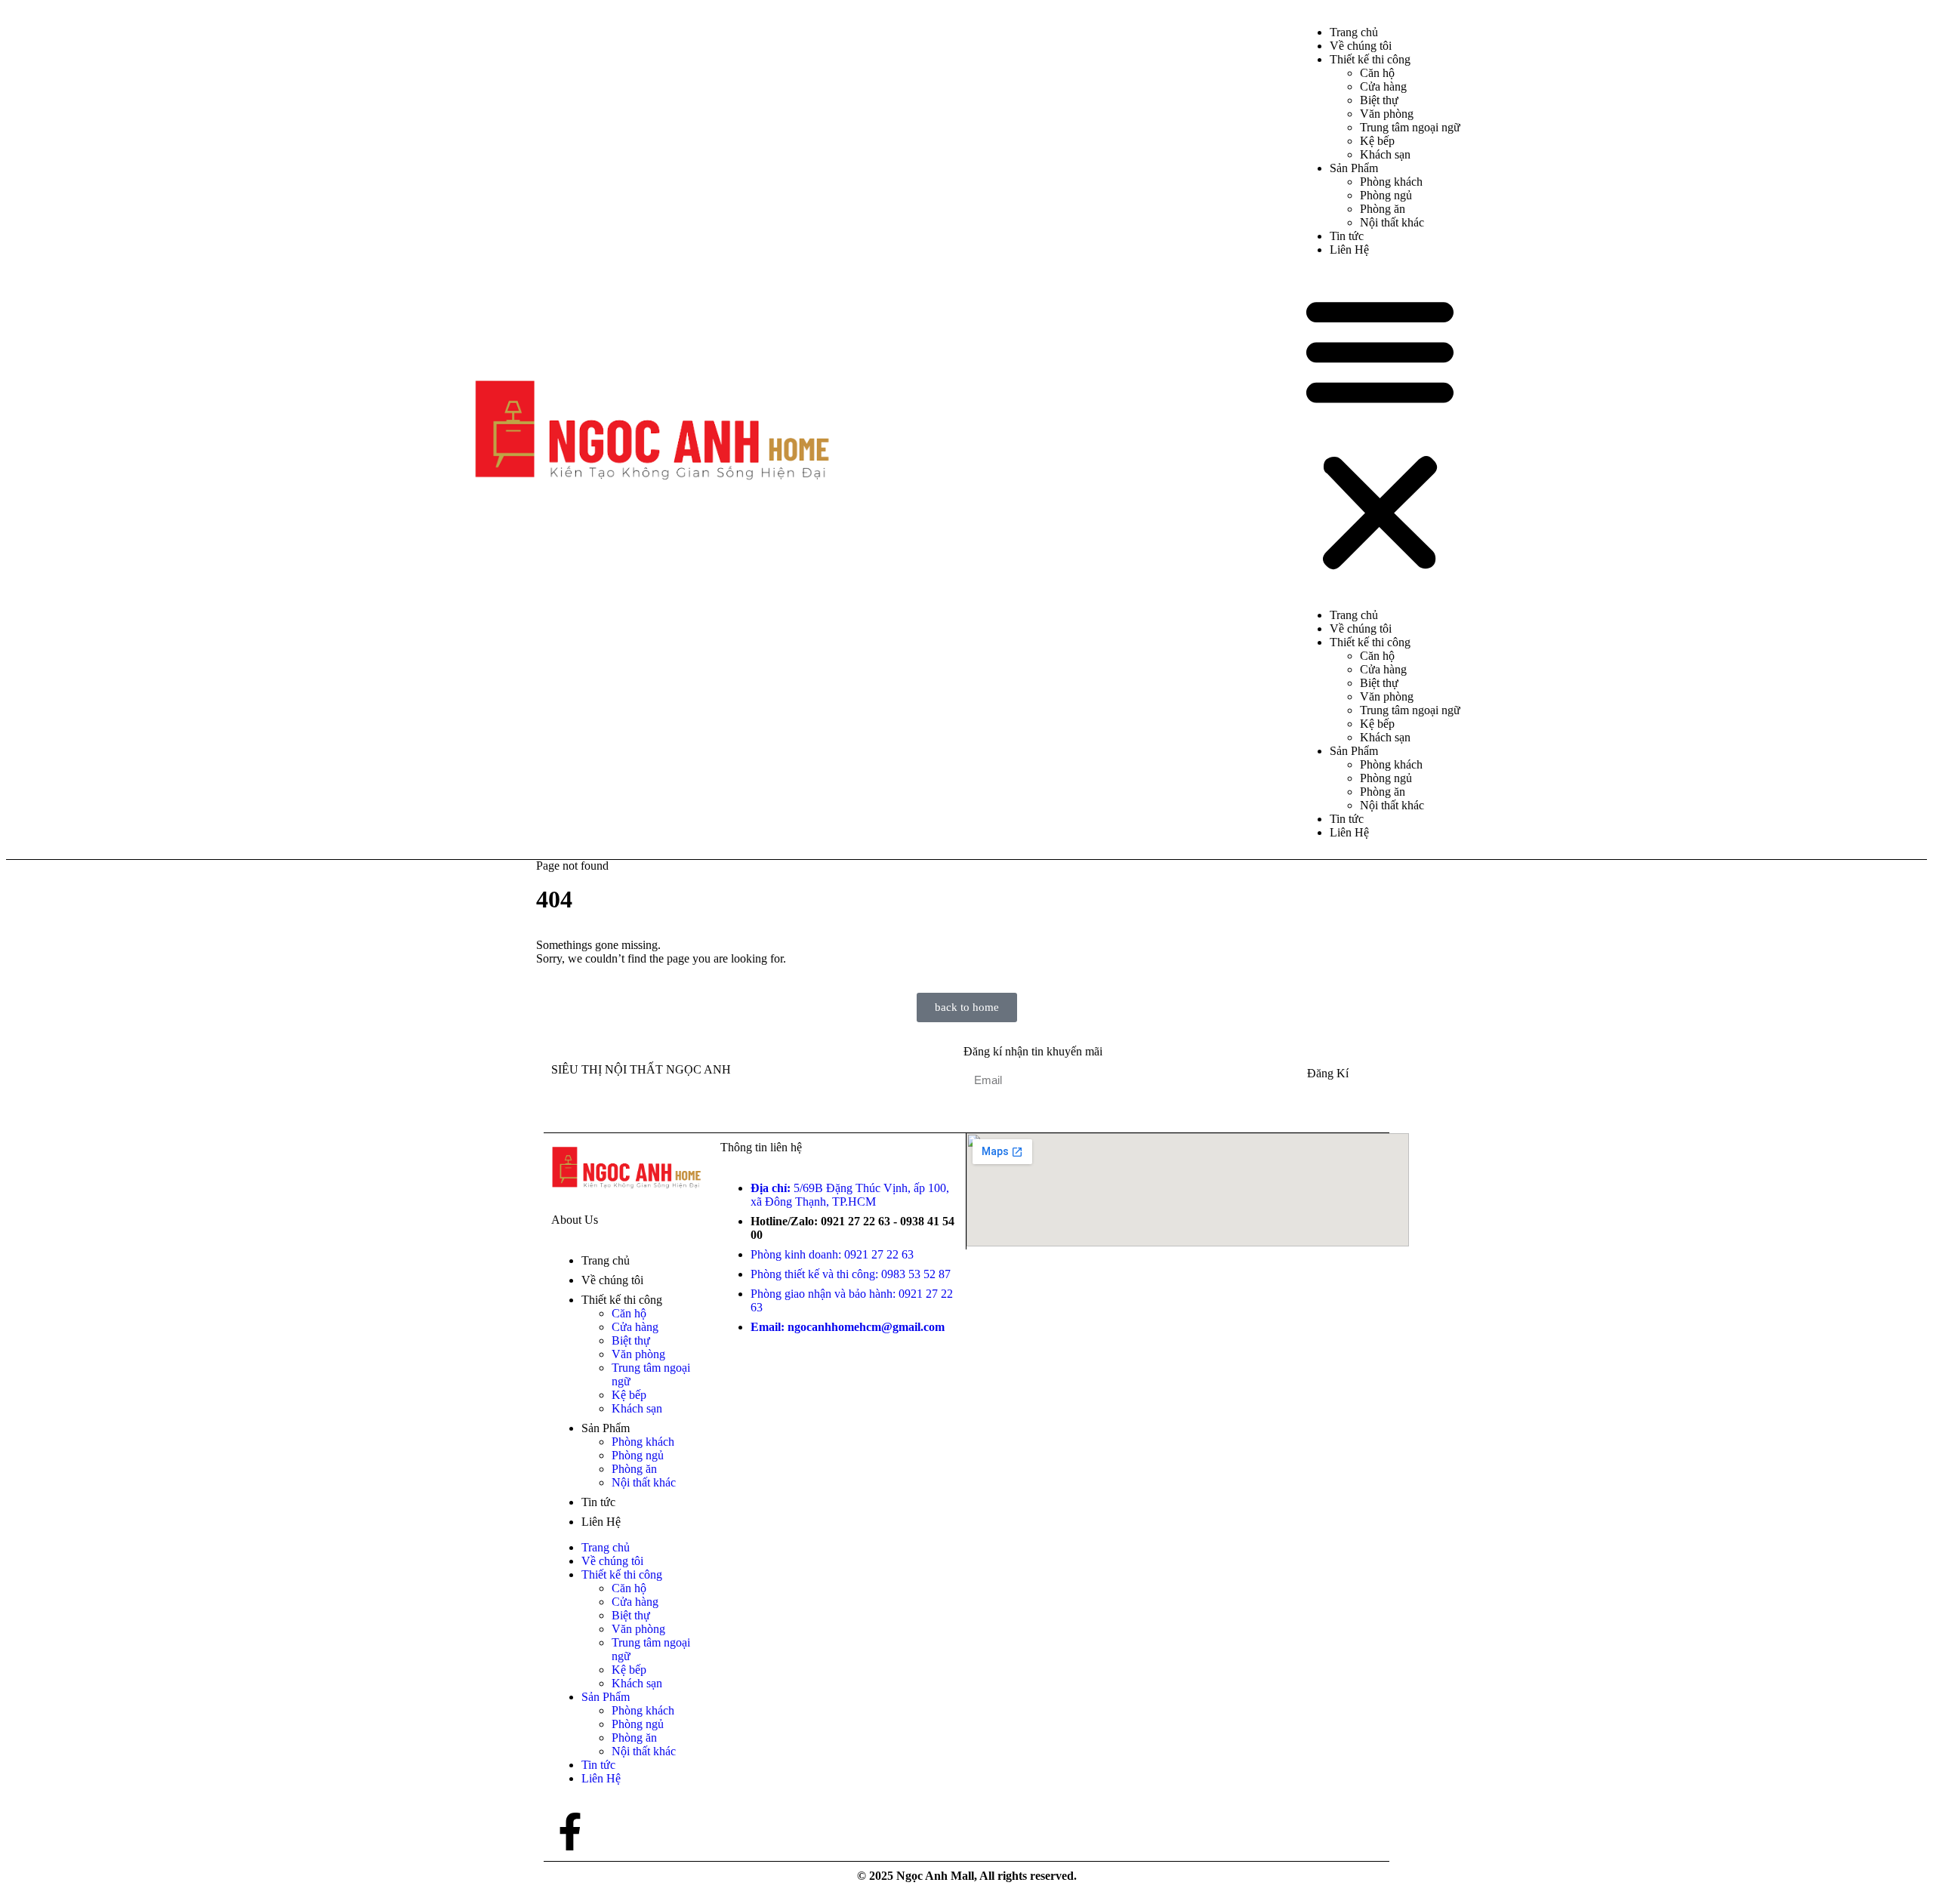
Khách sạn (1385, 154)
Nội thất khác (1392, 222)
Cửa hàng (1383, 86)
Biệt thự (1379, 100)
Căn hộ (1377, 73)
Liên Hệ (1349, 250)
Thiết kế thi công (1370, 59)
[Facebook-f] (570, 1832)
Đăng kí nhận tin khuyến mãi (1033, 1051)
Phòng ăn (1383, 209)
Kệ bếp (1377, 141)
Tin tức (1347, 819)
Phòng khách (1391, 182)
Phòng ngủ (1386, 195)
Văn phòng (1387, 114)
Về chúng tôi (1361, 629)
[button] (1380, 433)
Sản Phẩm (1354, 168)
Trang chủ (1354, 615)
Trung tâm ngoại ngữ (1410, 127)
